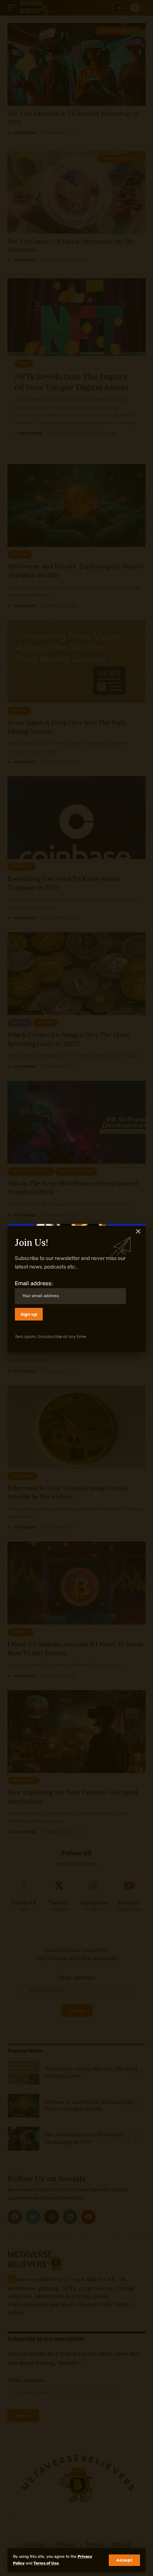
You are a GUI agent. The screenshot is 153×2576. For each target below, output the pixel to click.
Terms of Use (46, 2563)
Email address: (34, 1283)
